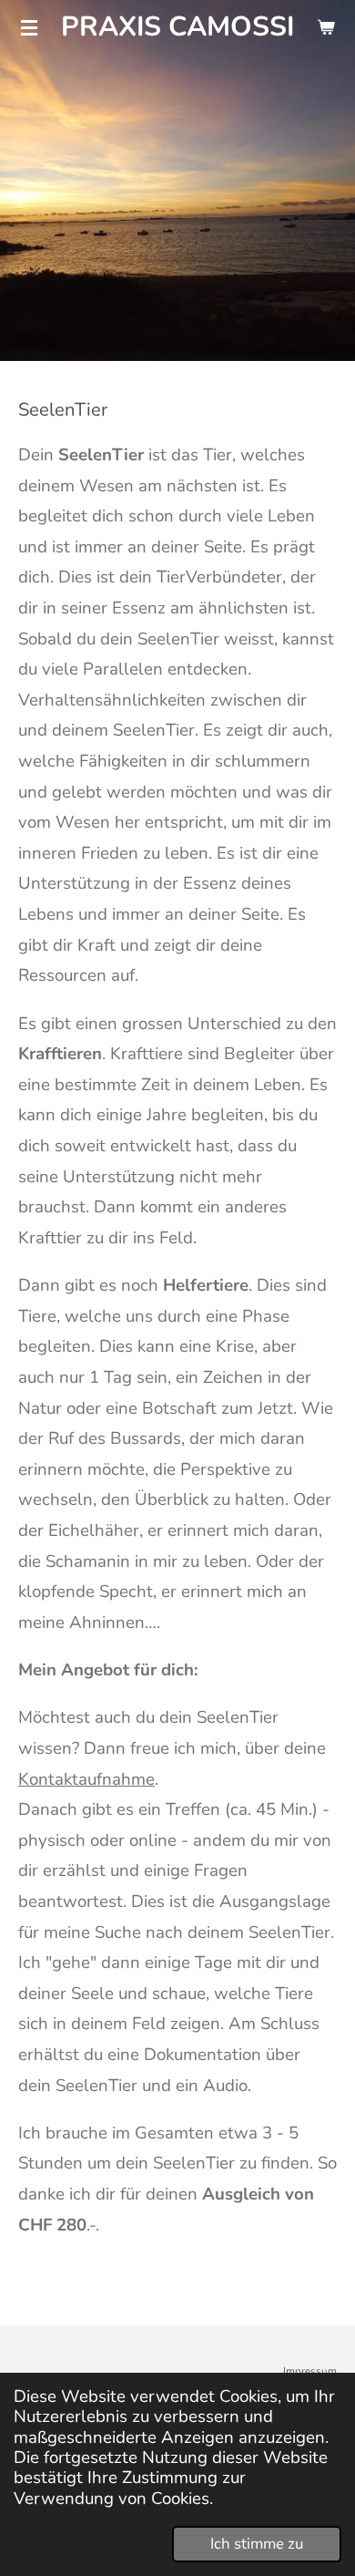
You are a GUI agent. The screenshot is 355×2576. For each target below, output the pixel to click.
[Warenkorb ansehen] (326, 27)
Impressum (310, 2371)
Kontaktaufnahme (86, 1779)
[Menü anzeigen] (29, 27)
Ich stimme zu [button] (257, 2544)
